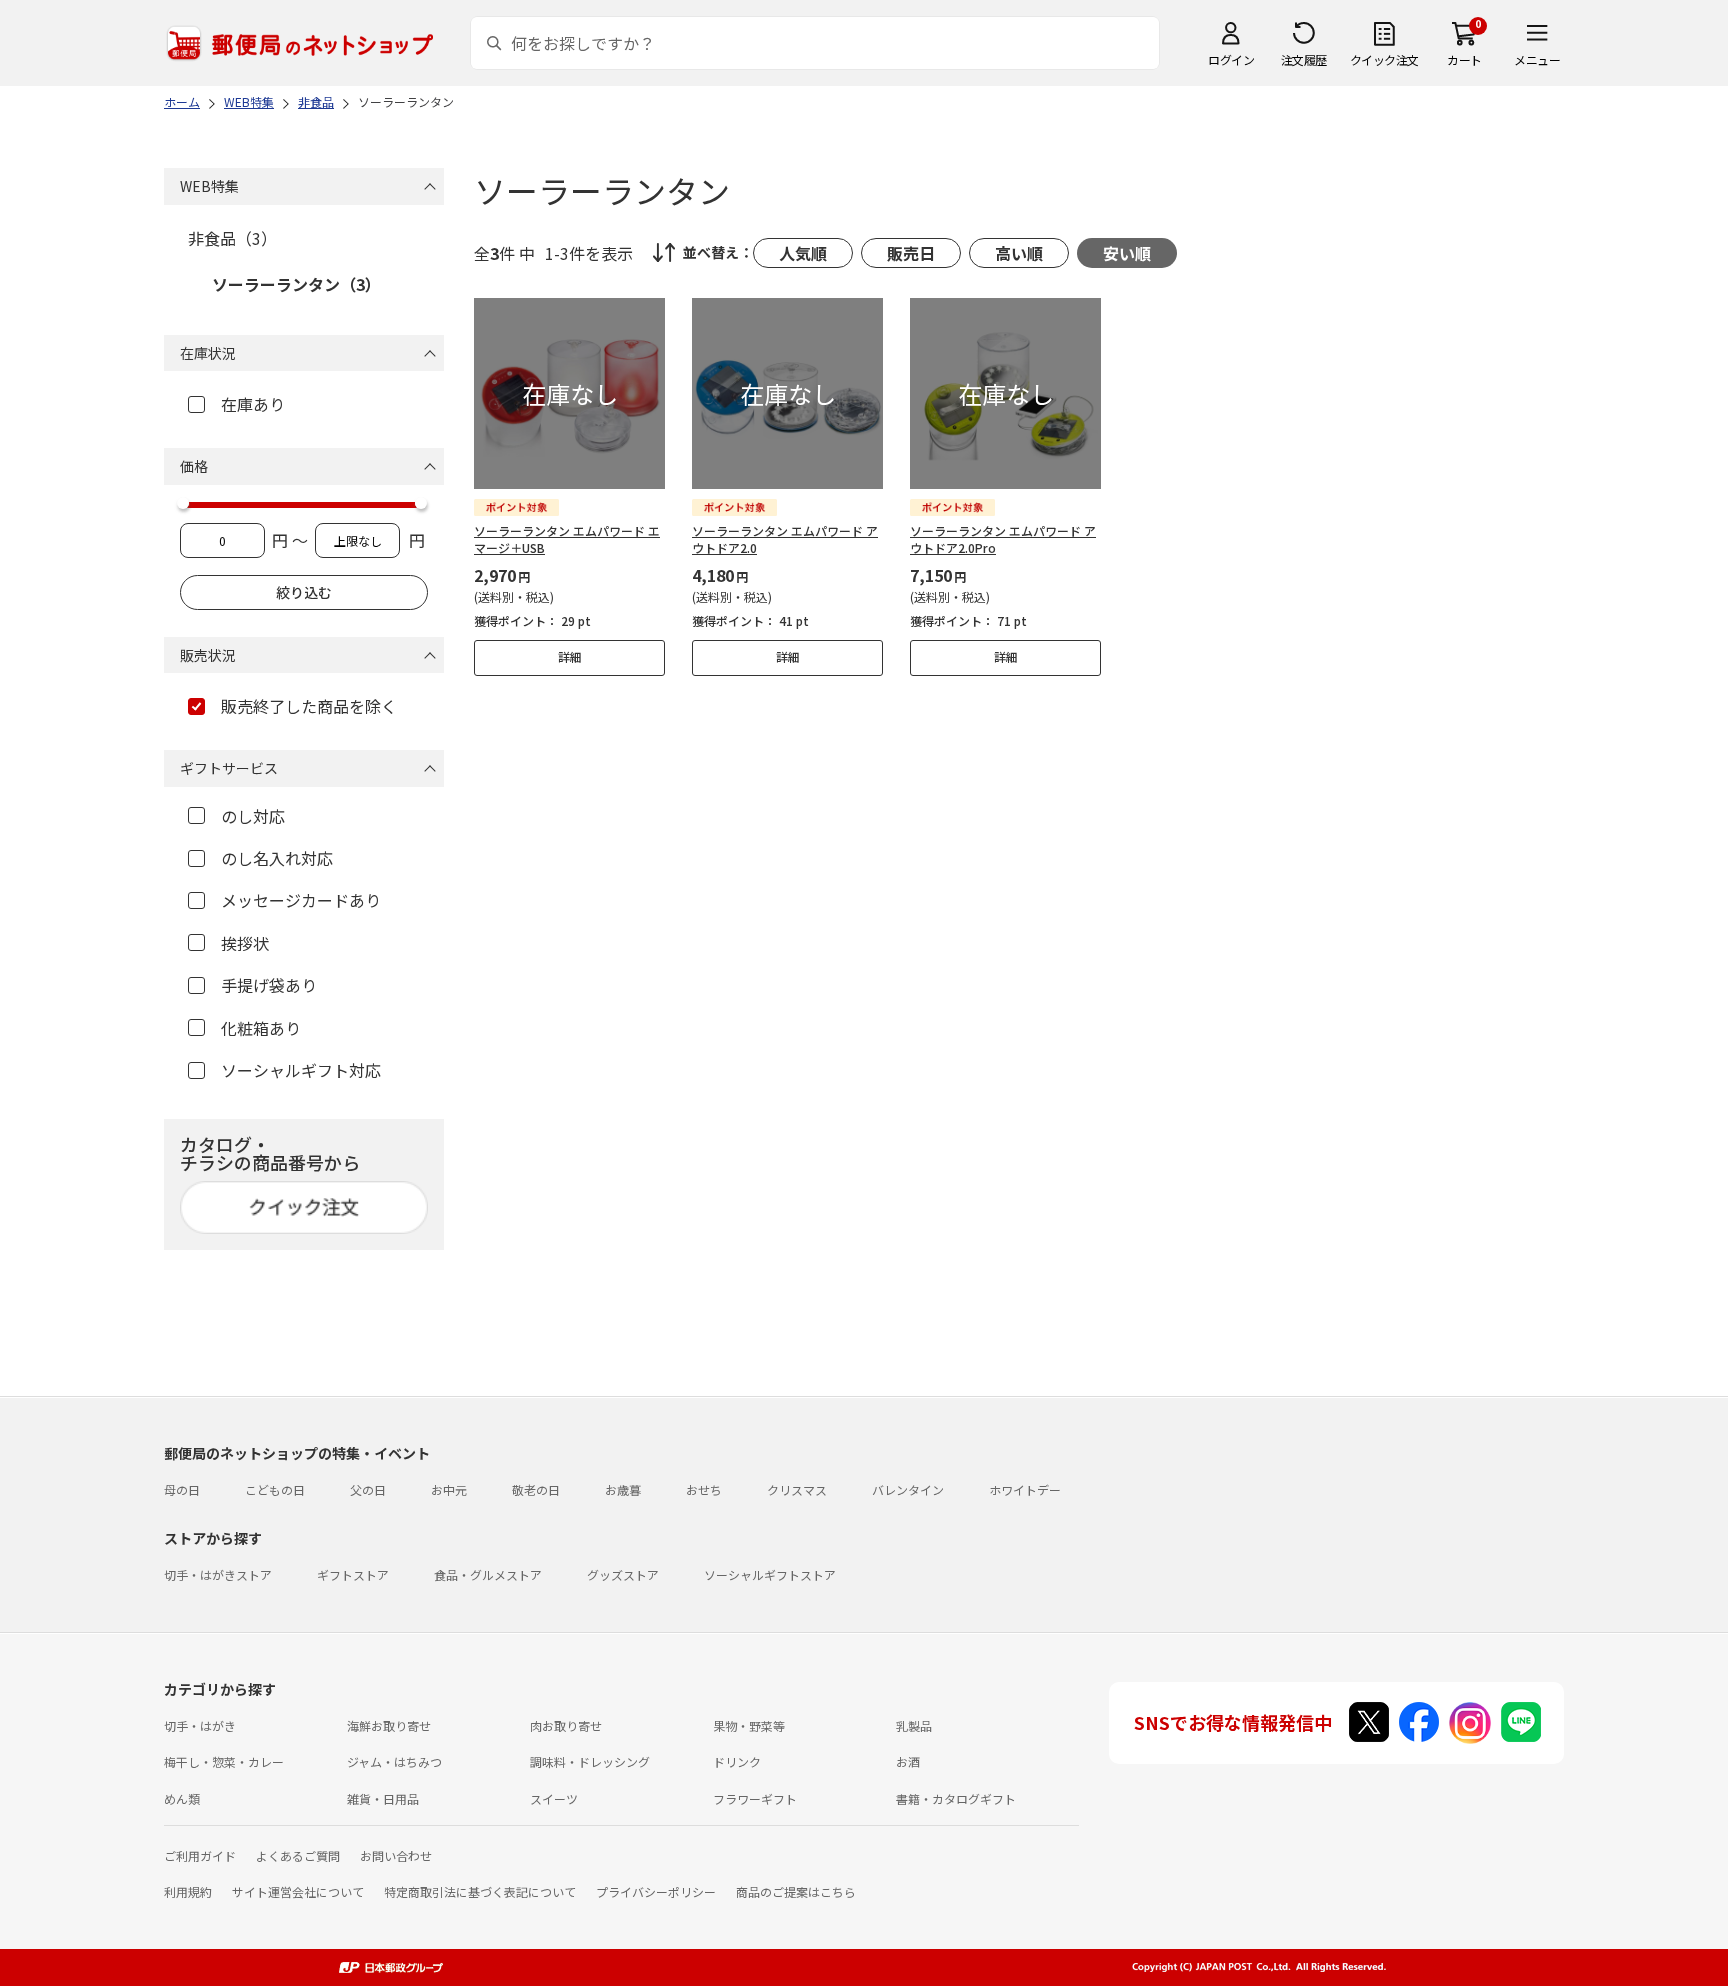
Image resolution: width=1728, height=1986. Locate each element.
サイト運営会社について (298, 1891)
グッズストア (623, 1574)
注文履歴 (1304, 59)
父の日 (368, 1489)
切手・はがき (200, 1725)
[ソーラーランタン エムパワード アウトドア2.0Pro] (1005, 393)
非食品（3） (232, 238)
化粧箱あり (261, 1028)
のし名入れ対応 (277, 858)
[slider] (183, 503)
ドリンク (737, 1761)
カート (1464, 59)
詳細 (570, 656)
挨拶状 (245, 943)
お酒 (908, 1761)
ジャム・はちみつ (394, 1761)
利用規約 (188, 1891)
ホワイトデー (1025, 1489)
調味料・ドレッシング (590, 1761)
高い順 (1019, 253)
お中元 (449, 1489)
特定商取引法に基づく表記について (480, 1891)
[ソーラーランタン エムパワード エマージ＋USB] (569, 393)
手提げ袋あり (269, 985)
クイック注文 (1384, 59)
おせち (704, 1489)
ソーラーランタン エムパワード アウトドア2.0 (785, 539)
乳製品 (914, 1725)
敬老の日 (536, 1489)
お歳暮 (623, 1489)
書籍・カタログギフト (956, 1798)
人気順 (803, 253)
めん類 (182, 1798)
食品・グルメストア (488, 1574)
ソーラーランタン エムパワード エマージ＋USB (567, 539)
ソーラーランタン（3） (296, 284)
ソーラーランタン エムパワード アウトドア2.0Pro (1003, 539)
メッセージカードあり (301, 900)
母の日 (182, 1489)
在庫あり (253, 404)
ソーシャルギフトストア (770, 1574)
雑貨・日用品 (383, 1798)
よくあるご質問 (298, 1855)
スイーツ (554, 1798)
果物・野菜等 (749, 1725)
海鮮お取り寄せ (389, 1725)
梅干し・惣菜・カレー (224, 1761)
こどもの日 (275, 1489)
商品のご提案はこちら (796, 1891)
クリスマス (797, 1489)
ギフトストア (353, 1574)
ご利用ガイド (200, 1855)
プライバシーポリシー (656, 1891)
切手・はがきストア (218, 1574)
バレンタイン (908, 1489)
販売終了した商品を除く (309, 706)
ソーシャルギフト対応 (301, 1070)
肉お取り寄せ (566, 1725)
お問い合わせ (396, 1855)
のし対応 (253, 816)
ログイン (1231, 59)
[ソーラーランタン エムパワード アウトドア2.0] (787, 393)
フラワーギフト (755, 1798)
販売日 (911, 253)
